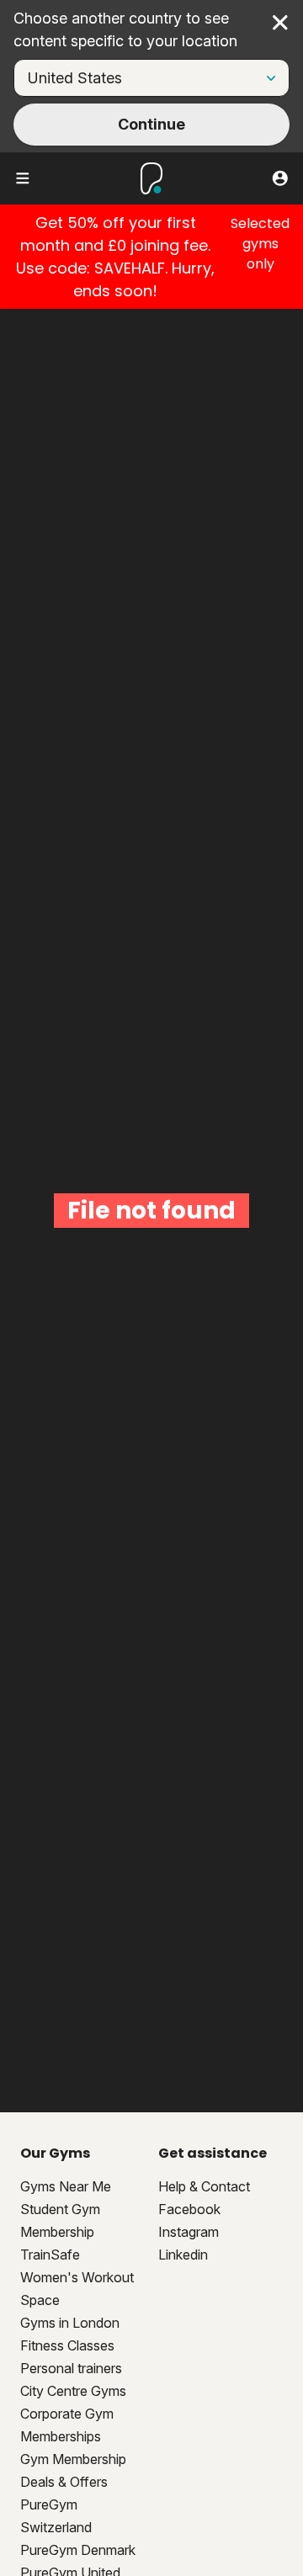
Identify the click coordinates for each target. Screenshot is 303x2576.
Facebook (189, 2209)
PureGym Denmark (78, 2550)
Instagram (189, 2232)
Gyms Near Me (66, 2186)
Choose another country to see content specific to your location (125, 29)
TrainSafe (50, 2255)
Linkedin (183, 2255)
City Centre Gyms (73, 2391)
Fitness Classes (67, 2345)
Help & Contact (204, 2186)
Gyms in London (70, 2323)
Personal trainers (71, 2368)
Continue (151, 124)
